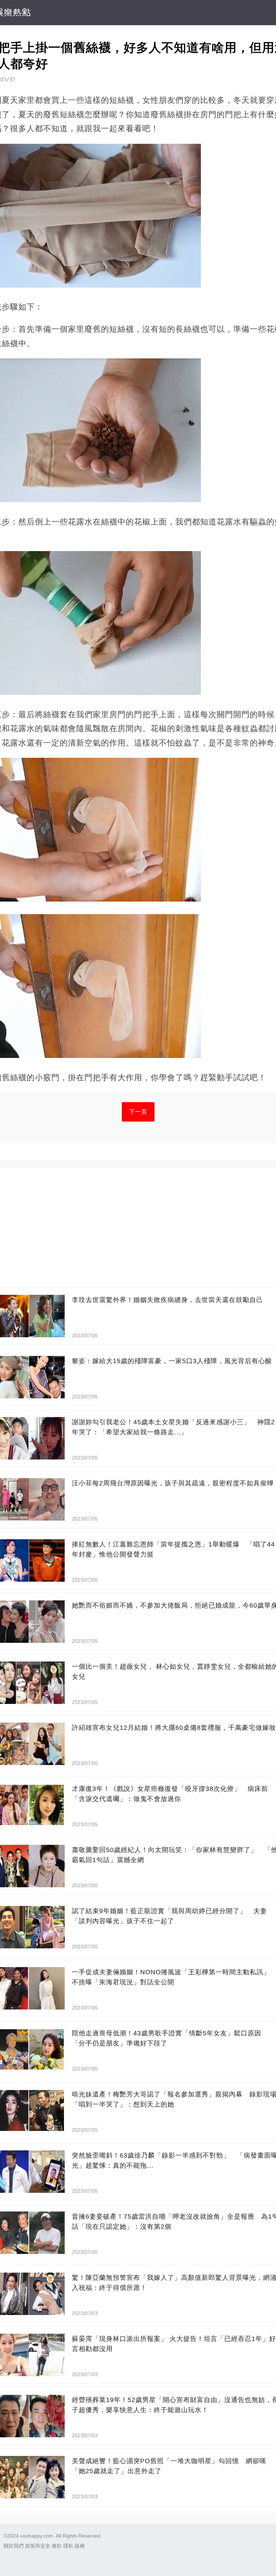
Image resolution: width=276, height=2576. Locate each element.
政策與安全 (38, 2546)
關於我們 (14, 2546)
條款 (57, 2546)
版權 (80, 2546)
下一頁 (138, 1112)
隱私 (68, 2546)
